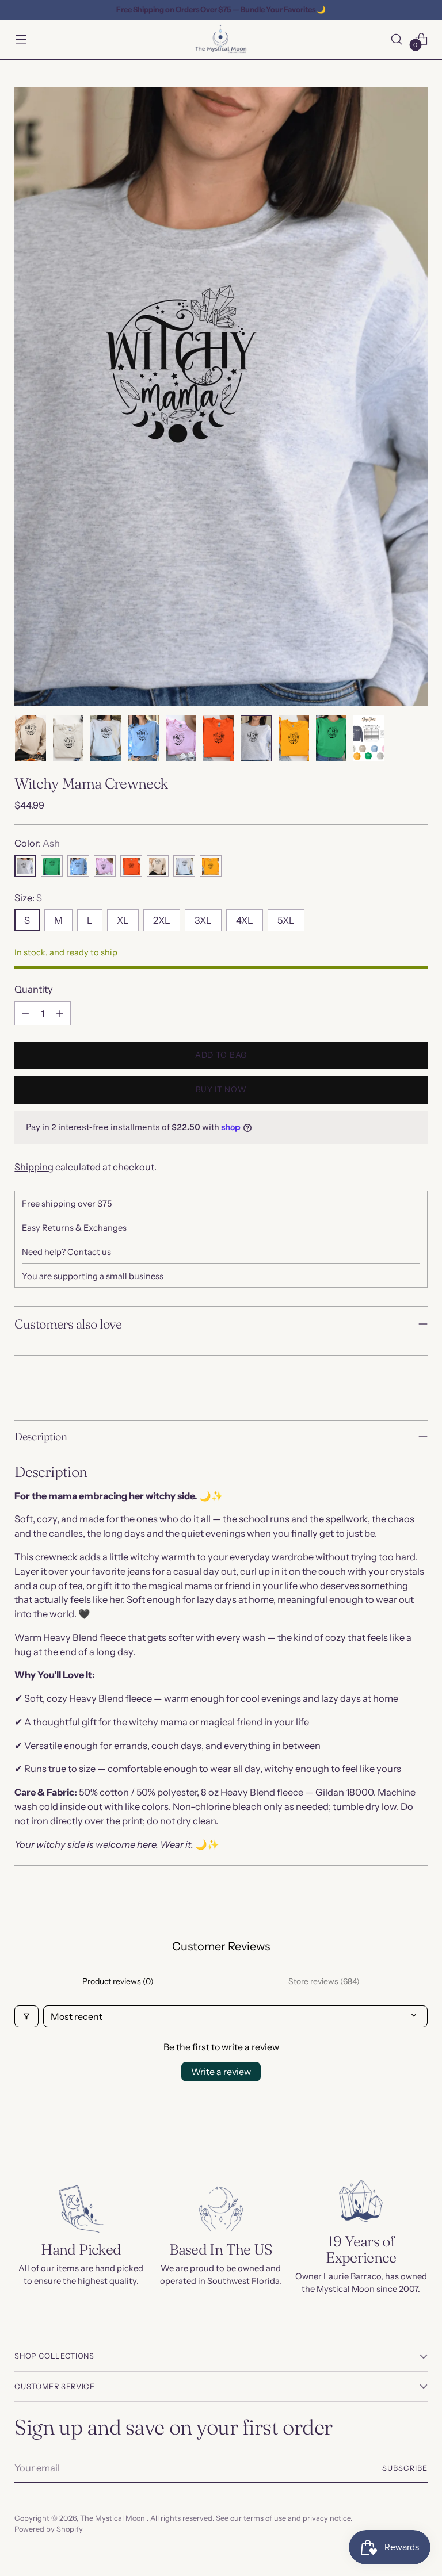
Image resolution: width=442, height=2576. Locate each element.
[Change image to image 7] (256, 738)
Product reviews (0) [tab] (118, 1981)
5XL (286, 920)
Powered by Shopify (49, 2529)
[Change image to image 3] (106, 738)
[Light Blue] (78, 866)
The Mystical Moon (113, 2518)
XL (123, 920)
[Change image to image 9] (331, 738)
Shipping (34, 1167)
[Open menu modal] (20, 39)
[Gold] (211, 866)
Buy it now (221, 1089)
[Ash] (25, 866)
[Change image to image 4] (143, 738)
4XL (245, 920)
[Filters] (26, 2016)
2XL (162, 920)
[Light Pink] (105, 866)
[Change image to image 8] (294, 738)
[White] (184, 866)
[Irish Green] (52, 866)
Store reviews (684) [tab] (324, 1981)
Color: (37, 843)
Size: (28, 898)
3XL (203, 920)
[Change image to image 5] (181, 738)
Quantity (34, 989)
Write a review (221, 2072)
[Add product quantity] (60, 1013)
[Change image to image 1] (30, 738)
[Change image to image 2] (68, 738)
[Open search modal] (397, 39)
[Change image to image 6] (218, 738)
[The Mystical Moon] (221, 39)
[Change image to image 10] (369, 738)
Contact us (89, 1252)
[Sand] (158, 866)
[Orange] (131, 866)
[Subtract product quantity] (25, 1013)
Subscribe (405, 2468)
